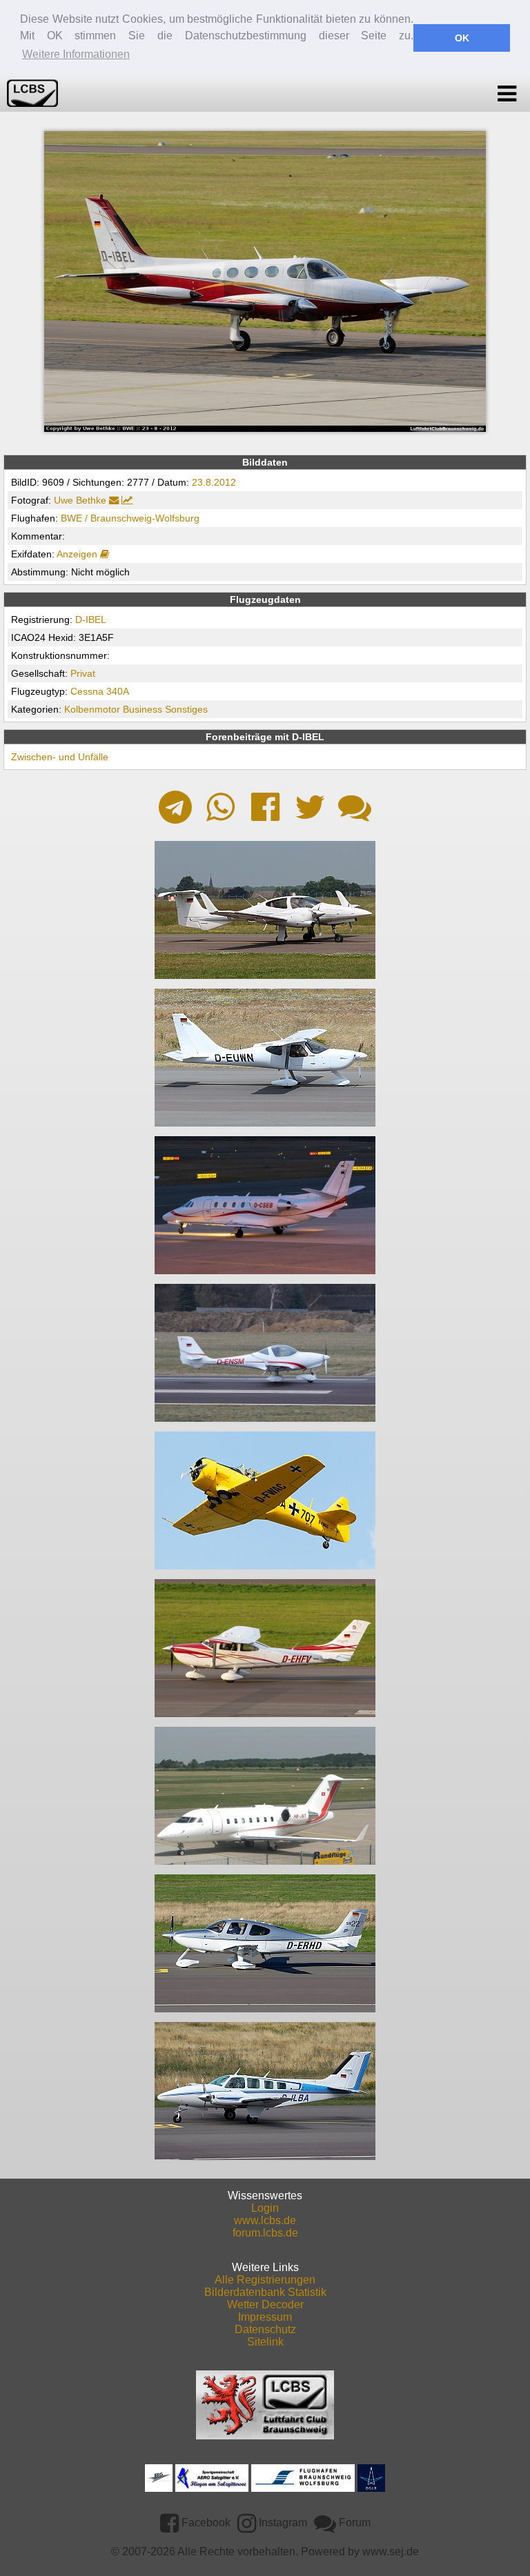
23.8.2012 (214, 482)
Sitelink (265, 2342)
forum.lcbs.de (265, 2233)
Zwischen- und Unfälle (60, 757)
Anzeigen (78, 554)
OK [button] (462, 38)
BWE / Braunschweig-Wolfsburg (130, 518)
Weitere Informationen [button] (76, 54)
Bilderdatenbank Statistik (265, 2292)
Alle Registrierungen (265, 2280)
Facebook (205, 2523)
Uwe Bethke (80, 500)
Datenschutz (265, 2329)
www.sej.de (391, 2552)
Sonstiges (186, 709)
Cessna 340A (100, 691)
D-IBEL (91, 620)
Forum (353, 2523)
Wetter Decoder (265, 2305)
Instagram (282, 2523)
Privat (83, 673)
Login (265, 2208)
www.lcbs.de (265, 2220)
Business (143, 709)
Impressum (265, 2317)
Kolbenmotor (92, 709)
